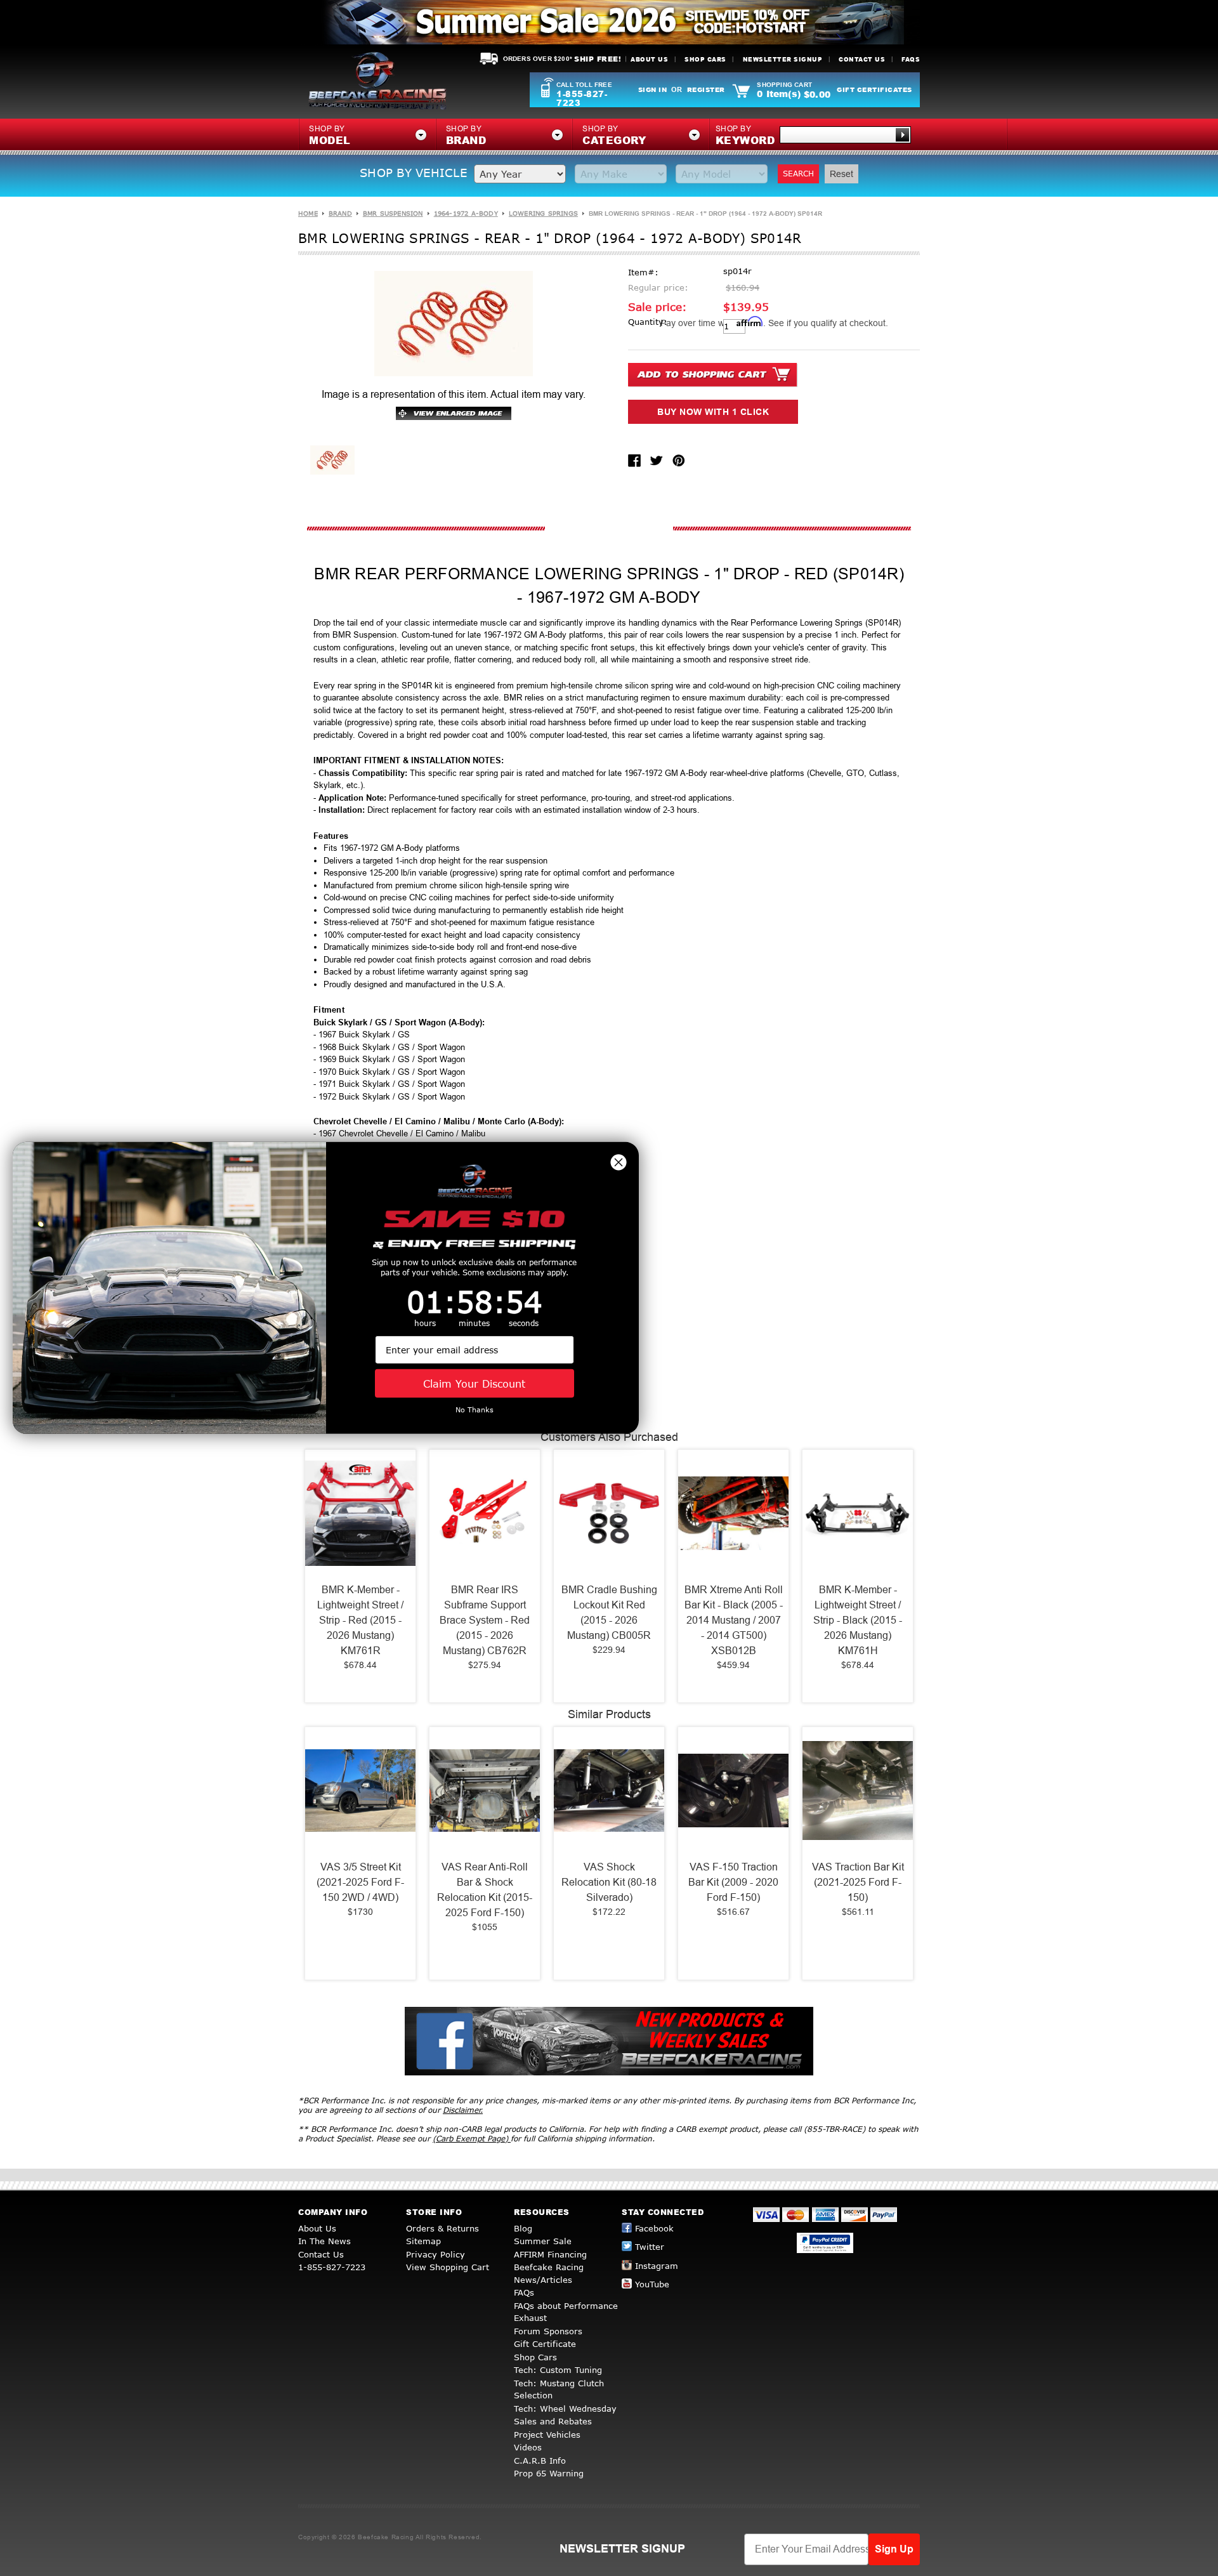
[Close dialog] (619, 1162)
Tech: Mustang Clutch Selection (559, 2389)
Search (798, 174)
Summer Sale (543, 2241)
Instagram (657, 2266)
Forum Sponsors (548, 2331)
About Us (649, 59)
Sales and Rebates (553, 2421)
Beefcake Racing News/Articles (549, 2273)
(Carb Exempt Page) (472, 2139)
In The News (324, 2241)
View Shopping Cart (448, 2267)
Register (706, 89)
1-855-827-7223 (582, 98)
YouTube (652, 2284)
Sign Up (894, 2549)
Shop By (745, 136)
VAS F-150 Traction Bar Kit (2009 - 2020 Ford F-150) (733, 1882)
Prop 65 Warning (549, 2473)
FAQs (911, 59)
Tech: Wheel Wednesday (565, 2408)
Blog (523, 2228)
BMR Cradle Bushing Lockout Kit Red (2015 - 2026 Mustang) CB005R (609, 1613)
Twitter (650, 2247)
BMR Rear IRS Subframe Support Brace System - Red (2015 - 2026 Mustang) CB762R (485, 1620)
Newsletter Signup (783, 59)
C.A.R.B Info (540, 2461)
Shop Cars (705, 59)
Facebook (654, 2228)
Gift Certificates (874, 89)
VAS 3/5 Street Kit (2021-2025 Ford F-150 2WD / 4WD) (360, 1882)
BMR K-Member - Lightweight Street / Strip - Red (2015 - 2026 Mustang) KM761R (360, 1620)
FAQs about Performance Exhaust (566, 2312)
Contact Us (862, 59)
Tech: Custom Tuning (558, 2370)
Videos (528, 2447)
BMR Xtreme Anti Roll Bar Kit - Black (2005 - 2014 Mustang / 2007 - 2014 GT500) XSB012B (734, 1620)
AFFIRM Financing (550, 2254)
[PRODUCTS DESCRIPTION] (609, 529)
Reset (841, 174)
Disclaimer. (463, 2110)
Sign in (653, 89)
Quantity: (648, 322)
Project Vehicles (547, 2435)
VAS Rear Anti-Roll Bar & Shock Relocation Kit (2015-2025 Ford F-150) (485, 1890)
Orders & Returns (442, 2228)
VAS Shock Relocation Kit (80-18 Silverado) (609, 1882)
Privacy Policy (435, 2254)
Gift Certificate (545, 2344)
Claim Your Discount (474, 1383)
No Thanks (475, 1410)
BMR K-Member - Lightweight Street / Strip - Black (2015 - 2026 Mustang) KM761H (858, 1620)
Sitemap (423, 2241)
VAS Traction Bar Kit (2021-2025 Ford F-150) (858, 1882)
